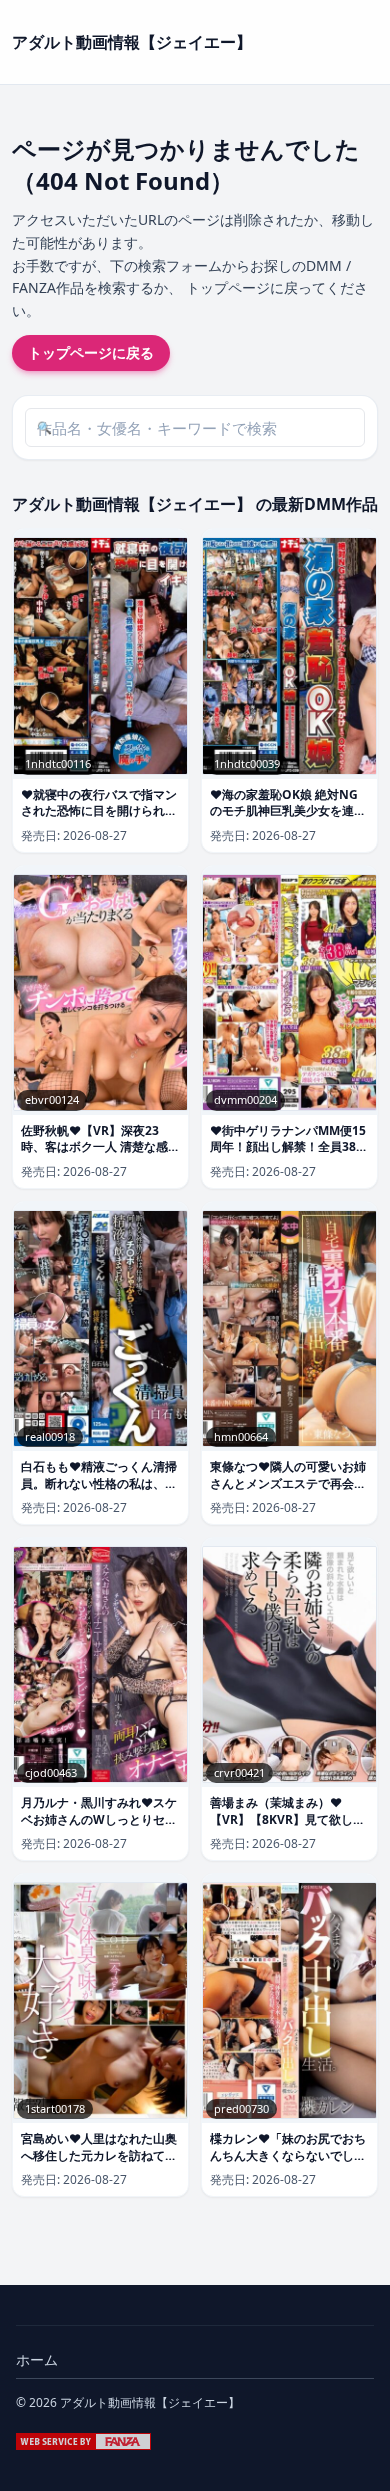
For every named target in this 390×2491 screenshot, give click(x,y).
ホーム (37, 2359)
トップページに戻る (91, 352)
